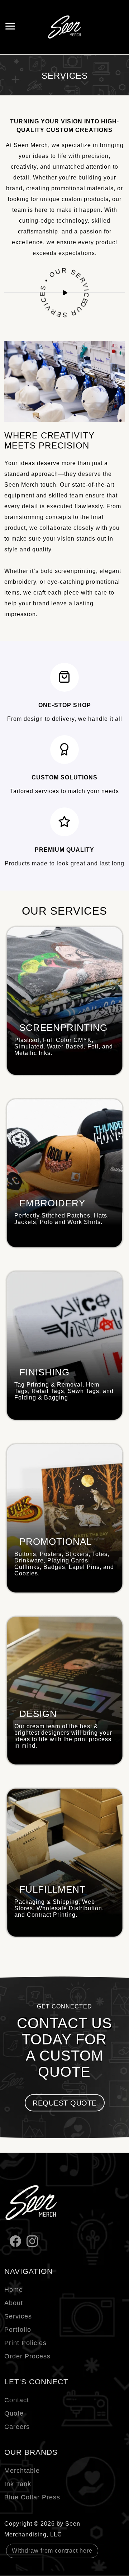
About (14, 2303)
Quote (14, 2413)
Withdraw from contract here (52, 2551)
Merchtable (22, 2471)
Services (18, 2316)
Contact (17, 2400)
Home (14, 2290)
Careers (17, 2427)
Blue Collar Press (32, 2497)
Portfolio (18, 2330)
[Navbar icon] (10, 27)
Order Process (27, 2356)
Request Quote (65, 2103)
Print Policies (25, 2343)
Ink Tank (18, 2484)
